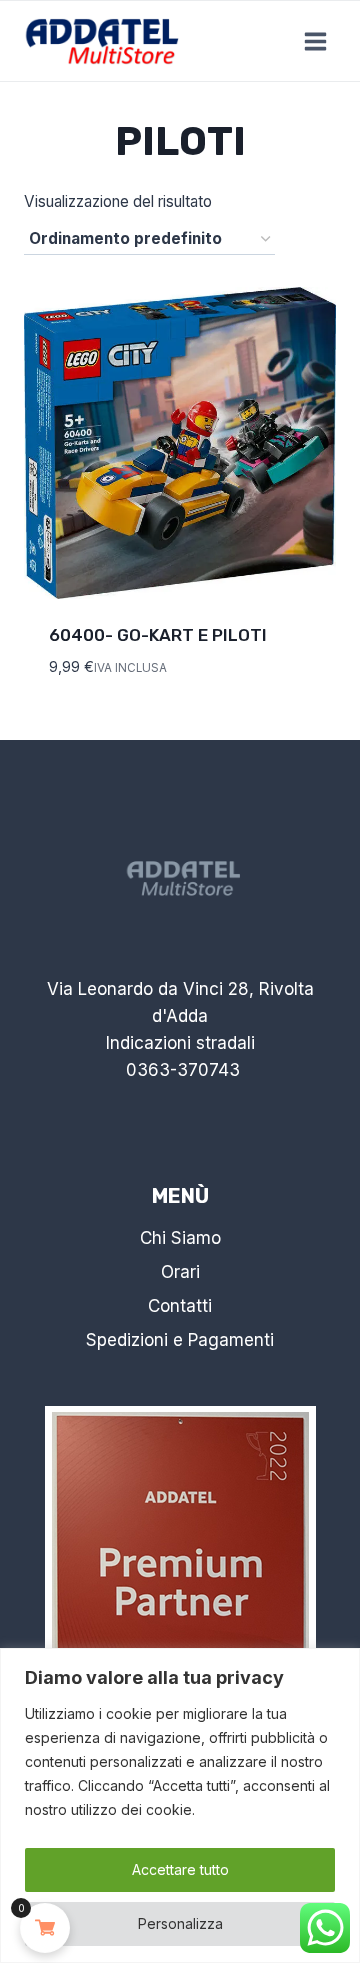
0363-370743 (183, 1070)
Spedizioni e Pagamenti (180, 1340)
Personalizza (180, 1923)
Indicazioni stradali (180, 1043)
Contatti (180, 1306)
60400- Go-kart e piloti (158, 635)
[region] (180, 1805)
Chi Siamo (180, 1238)
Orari (180, 1272)
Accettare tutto (180, 1869)
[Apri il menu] (315, 41)
